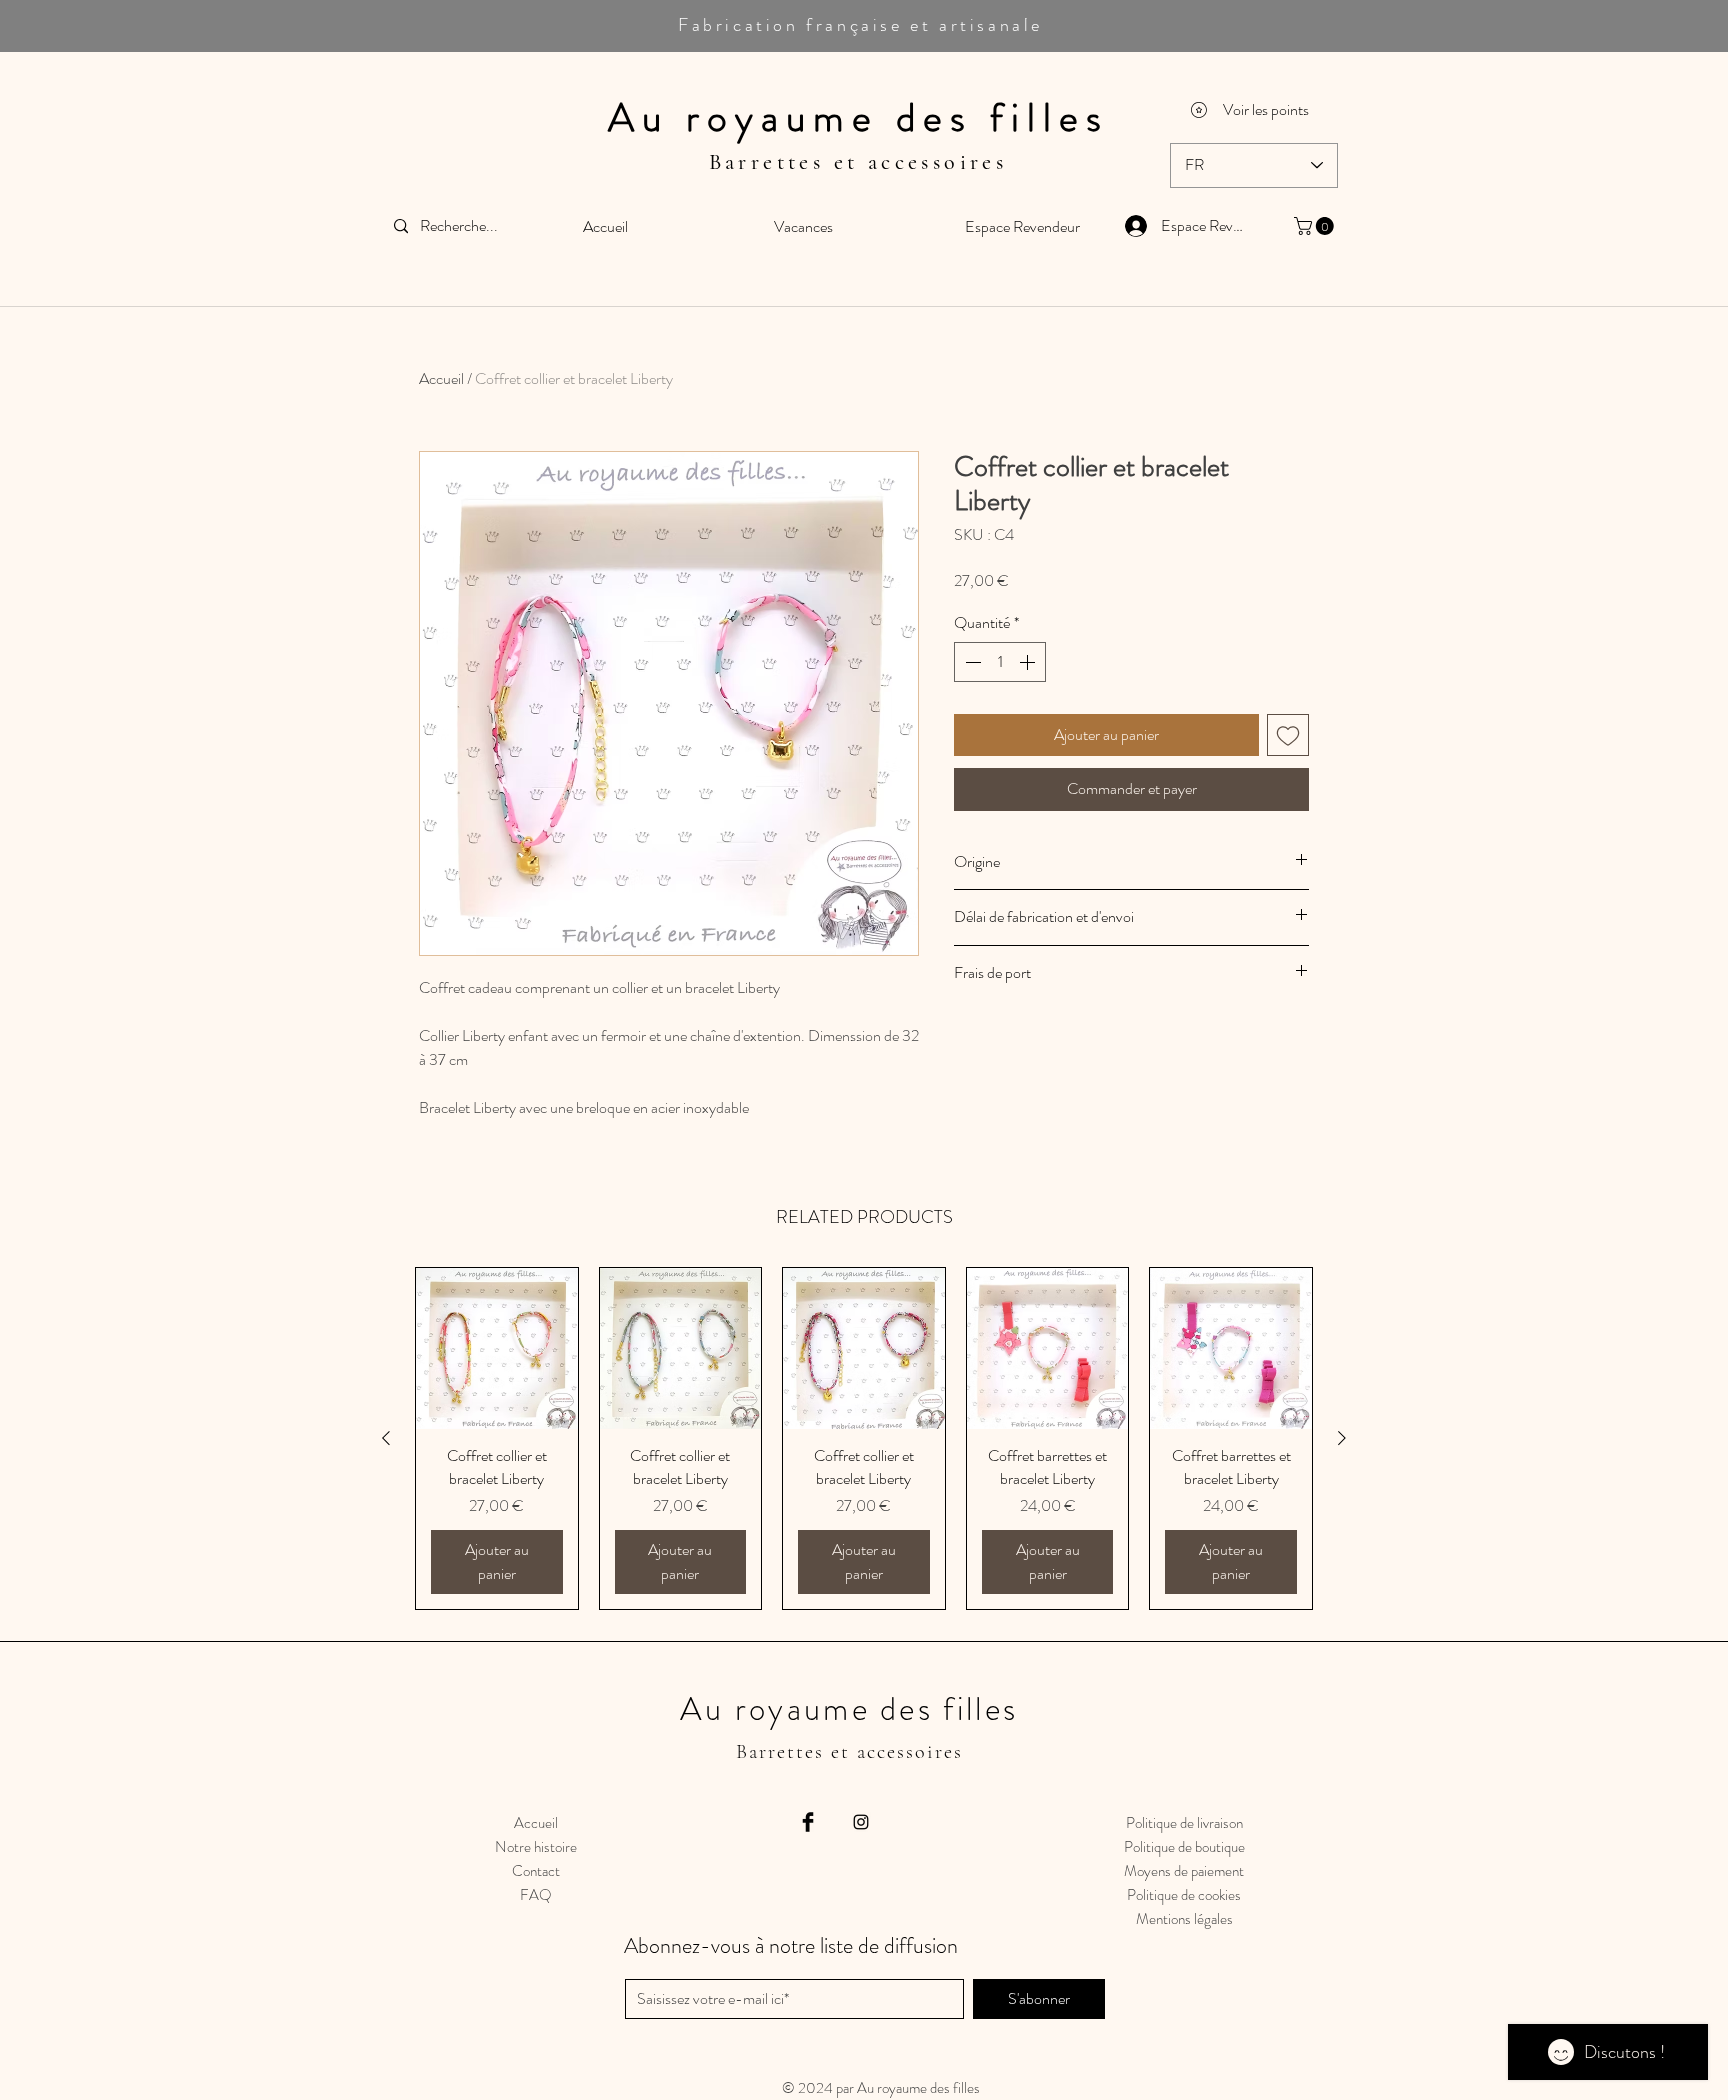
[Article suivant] (1342, 1438)
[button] (1316, 226)
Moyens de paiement (1184, 1871)
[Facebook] (808, 1822)
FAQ (536, 1895)
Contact (536, 1871)
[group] (864, 1438)
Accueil (441, 378)
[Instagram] (861, 1822)
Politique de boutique (1184, 1847)
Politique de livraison (1184, 1823)
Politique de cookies (1184, 1895)
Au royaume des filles (858, 117)
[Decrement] (971, 662)
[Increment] (1029, 662)
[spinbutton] (1000, 662)
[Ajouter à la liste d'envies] (1288, 735)
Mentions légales (1184, 1919)
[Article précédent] (386, 1438)
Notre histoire (536, 1847)
